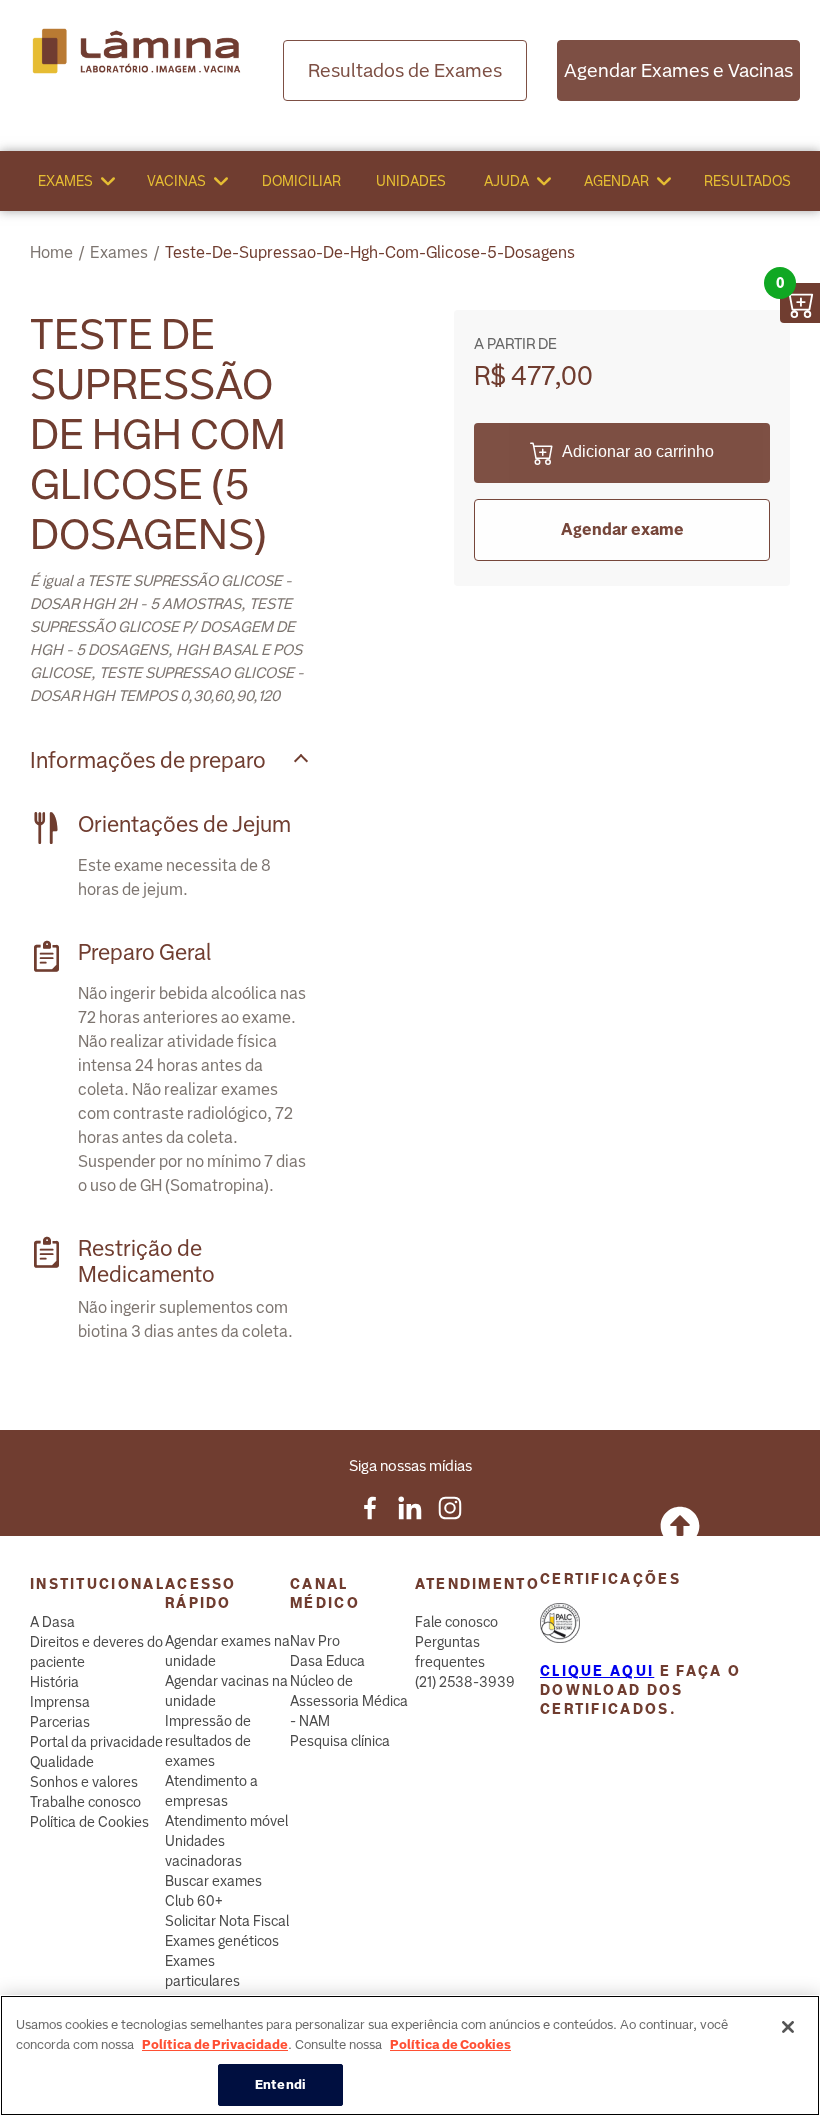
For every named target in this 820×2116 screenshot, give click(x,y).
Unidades (411, 181)
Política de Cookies (89, 1822)
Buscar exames (213, 1881)
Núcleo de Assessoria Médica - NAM (349, 1701)
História (54, 1682)
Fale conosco (456, 1622)
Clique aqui (597, 1671)
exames (119, 252)
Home (51, 252)
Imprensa (60, 1702)
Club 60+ (194, 1901)
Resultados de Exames (405, 70)
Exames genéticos (222, 1941)
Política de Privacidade (215, 2044)
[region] (410, 2055)
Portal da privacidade (96, 1742)
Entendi (280, 2084)
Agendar (616, 181)
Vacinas (176, 181)
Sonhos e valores (84, 1782)
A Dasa (52, 1622)
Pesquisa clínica (340, 1741)
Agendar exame (622, 529)
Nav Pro (315, 1641)
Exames (65, 181)
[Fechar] (788, 2027)
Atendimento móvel (226, 1821)
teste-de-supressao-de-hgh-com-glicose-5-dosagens (370, 252)
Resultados (747, 181)
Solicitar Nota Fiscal (227, 1921)
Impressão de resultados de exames (208, 1741)
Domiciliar (301, 181)
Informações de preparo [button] (148, 760)
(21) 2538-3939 (465, 1682)
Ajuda (506, 181)
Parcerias (60, 1722)
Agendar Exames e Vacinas (678, 70)
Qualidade (62, 1762)
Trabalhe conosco (85, 1802)
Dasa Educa (327, 1661)
